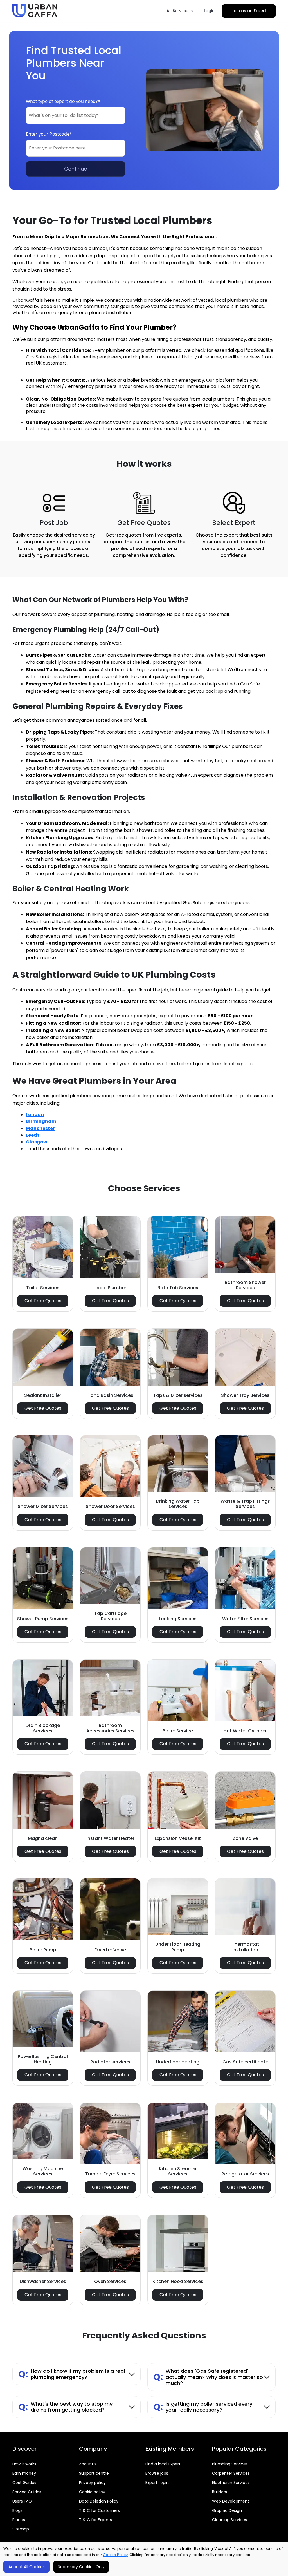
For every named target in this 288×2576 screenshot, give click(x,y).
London (35, 1115)
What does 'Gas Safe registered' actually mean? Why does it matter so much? (208, 2377)
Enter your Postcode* (49, 134)
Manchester (40, 1128)
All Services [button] (179, 11)
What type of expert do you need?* (63, 101)
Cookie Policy (115, 2555)
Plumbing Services (230, 2464)
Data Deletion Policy (99, 2501)
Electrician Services (231, 2483)
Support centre (94, 2473)
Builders (220, 2492)
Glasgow (37, 1142)
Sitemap (21, 2529)
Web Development (231, 2501)
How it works (24, 2464)
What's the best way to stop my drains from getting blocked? (65, 2407)
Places (19, 2520)
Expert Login (157, 2483)
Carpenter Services (231, 2473)
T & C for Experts (95, 2520)
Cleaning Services (229, 2520)
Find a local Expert (163, 2464)
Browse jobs (157, 2473)
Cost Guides (24, 2483)
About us (88, 2464)
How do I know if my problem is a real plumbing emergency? (72, 2374)
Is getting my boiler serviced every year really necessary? (203, 2407)
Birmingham (41, 1121)
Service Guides (27, 2492)
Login (209, 11)
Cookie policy (92, 2492)
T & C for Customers (99, 2510)
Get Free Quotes (43, 1301)
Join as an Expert (249, 11)
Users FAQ (22, 2501)
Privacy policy (92, 2483)
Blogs (17, 2510)
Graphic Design (227, 2510)
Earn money (24, 2473)
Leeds (33, 1135)
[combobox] (76, 115)
